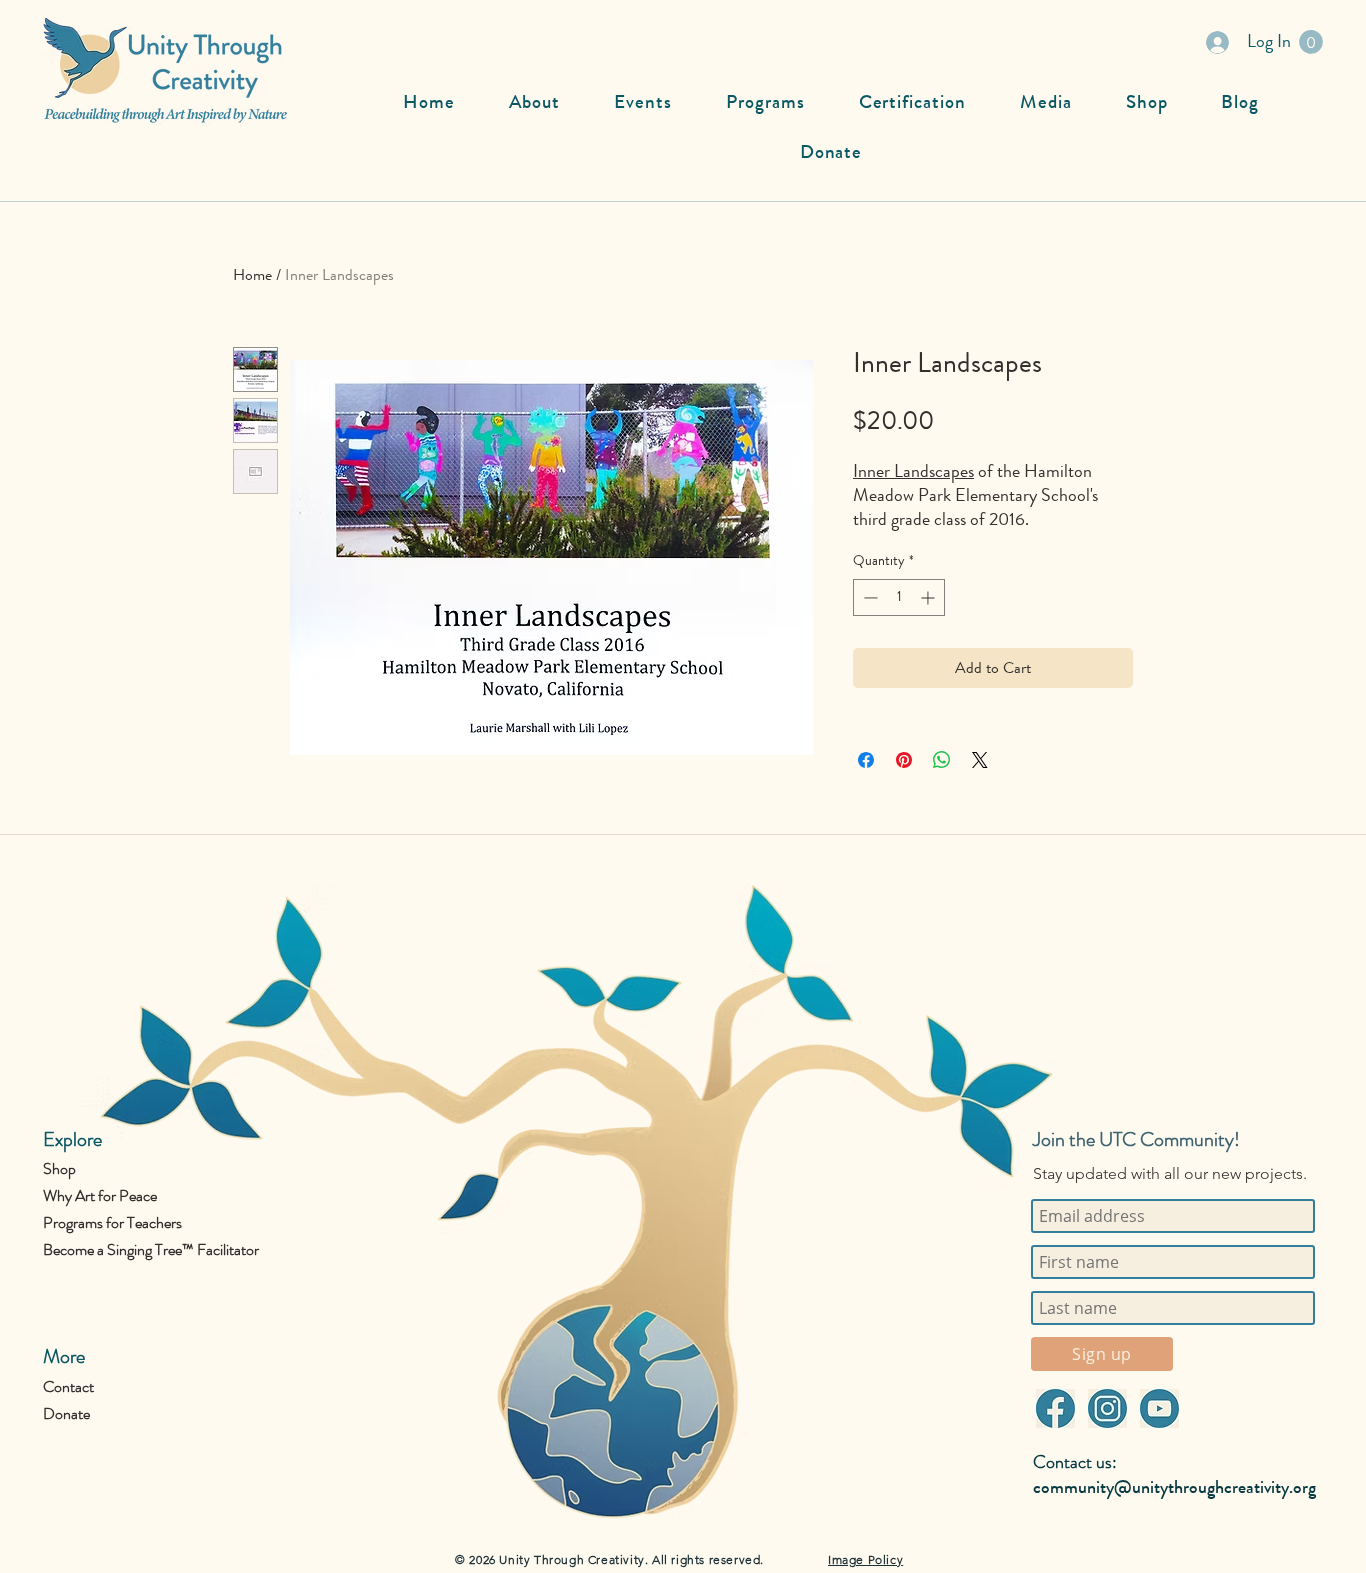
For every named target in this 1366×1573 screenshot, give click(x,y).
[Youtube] (1159, 1408)
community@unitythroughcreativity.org (1174, 1487)
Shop (59, 1168)
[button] (1311, 42)
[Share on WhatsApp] (942, 760)
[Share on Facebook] (866, 760)
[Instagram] (1107, 1408)
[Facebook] (1055, 1408)
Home (252, 274)
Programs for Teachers (112, 1222)
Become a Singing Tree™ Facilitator (151, 1249)
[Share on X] (980, 760)
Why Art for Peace (100, 1195)
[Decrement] (868, 597)
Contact (68, 1386)
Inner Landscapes (913, 471)
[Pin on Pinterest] (904, 760)
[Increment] (929, 597)
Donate (66, 1413)
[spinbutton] (899, 597)
